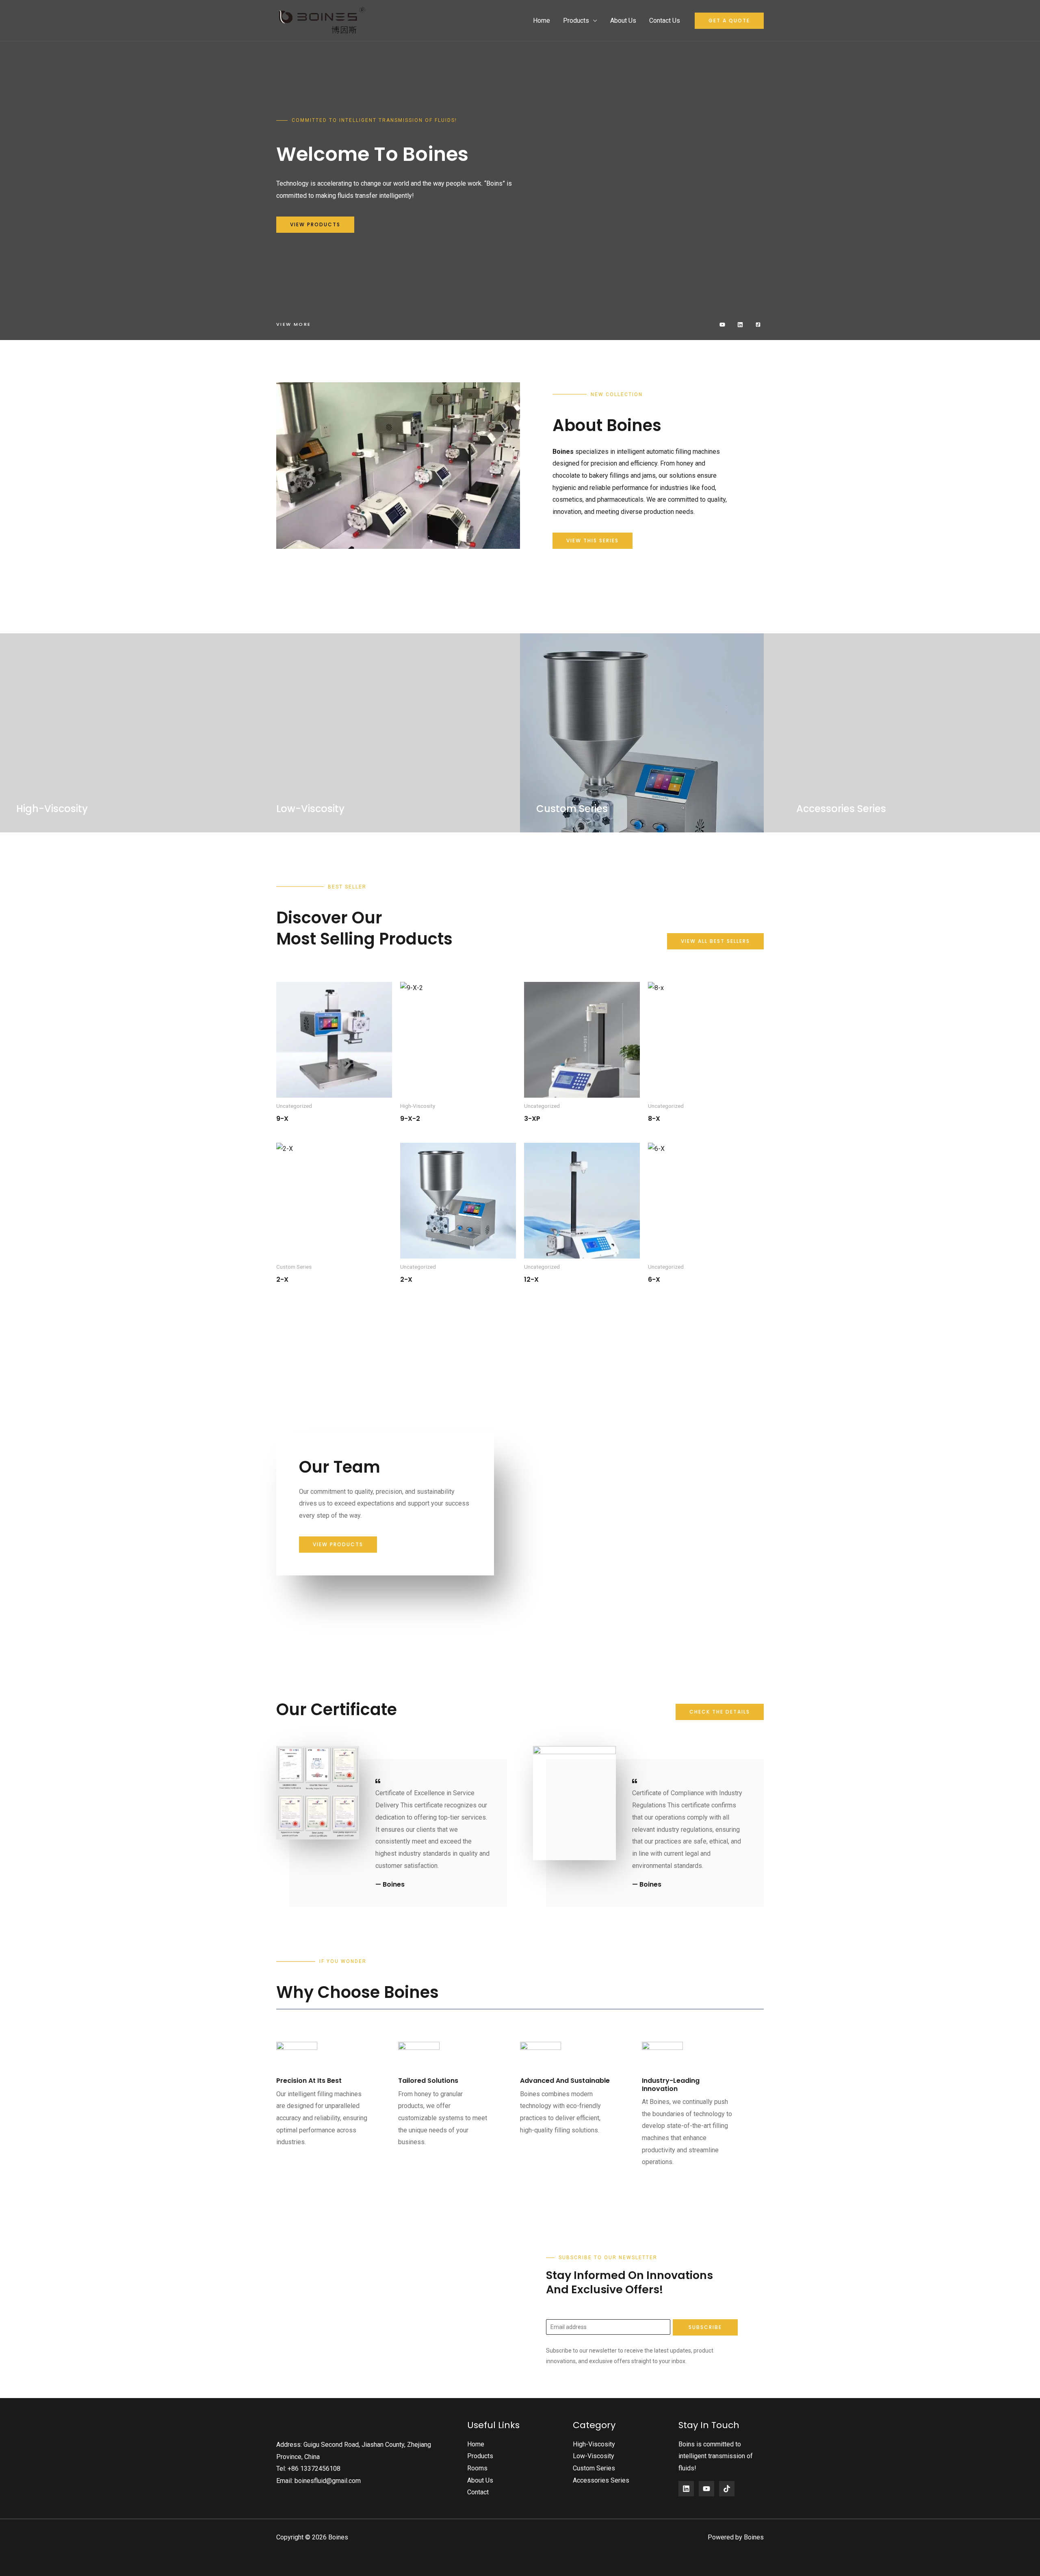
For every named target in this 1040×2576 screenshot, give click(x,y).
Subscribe (705, 2327)
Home (542, 21)
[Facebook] (686, 2489)
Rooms (477, 2468)
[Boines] (323, 20)
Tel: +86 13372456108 (308, 2469)
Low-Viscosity (594, 2456)
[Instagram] (727, 2489)
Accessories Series (601, 2480)
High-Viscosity (594, 2444)
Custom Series (594, 2468)
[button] (729, 21)
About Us (623, 21)
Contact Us (665, 21)
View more (294, 324)
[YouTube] (706, 2489)
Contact (478, 2492)
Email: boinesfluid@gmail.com (318, 2481)
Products (576, 21)
